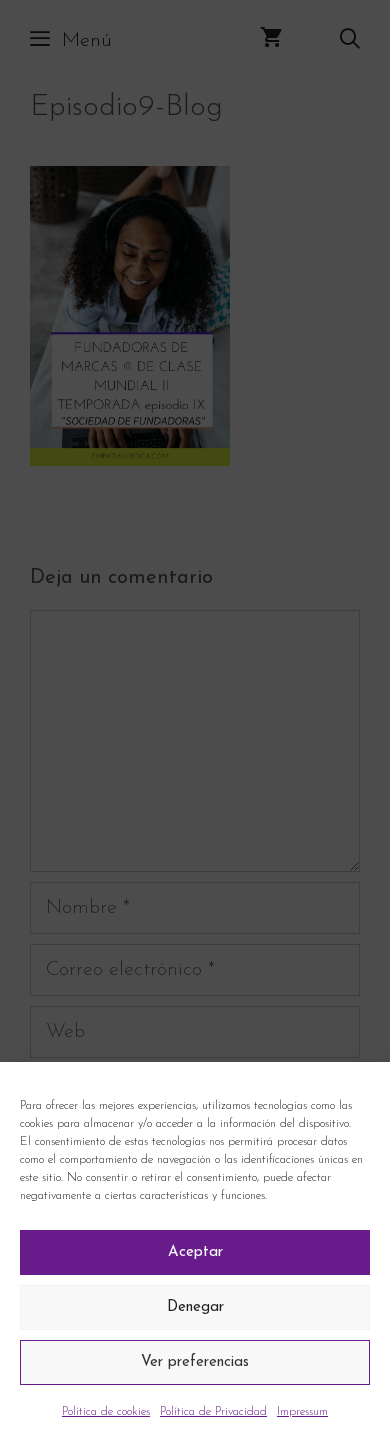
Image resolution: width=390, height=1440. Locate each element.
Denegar (195, 1307)
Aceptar (195, 1252)
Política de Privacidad (213, 1412)
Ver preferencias (195, 1362)
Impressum (302, 1412)
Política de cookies (106, 1412)
